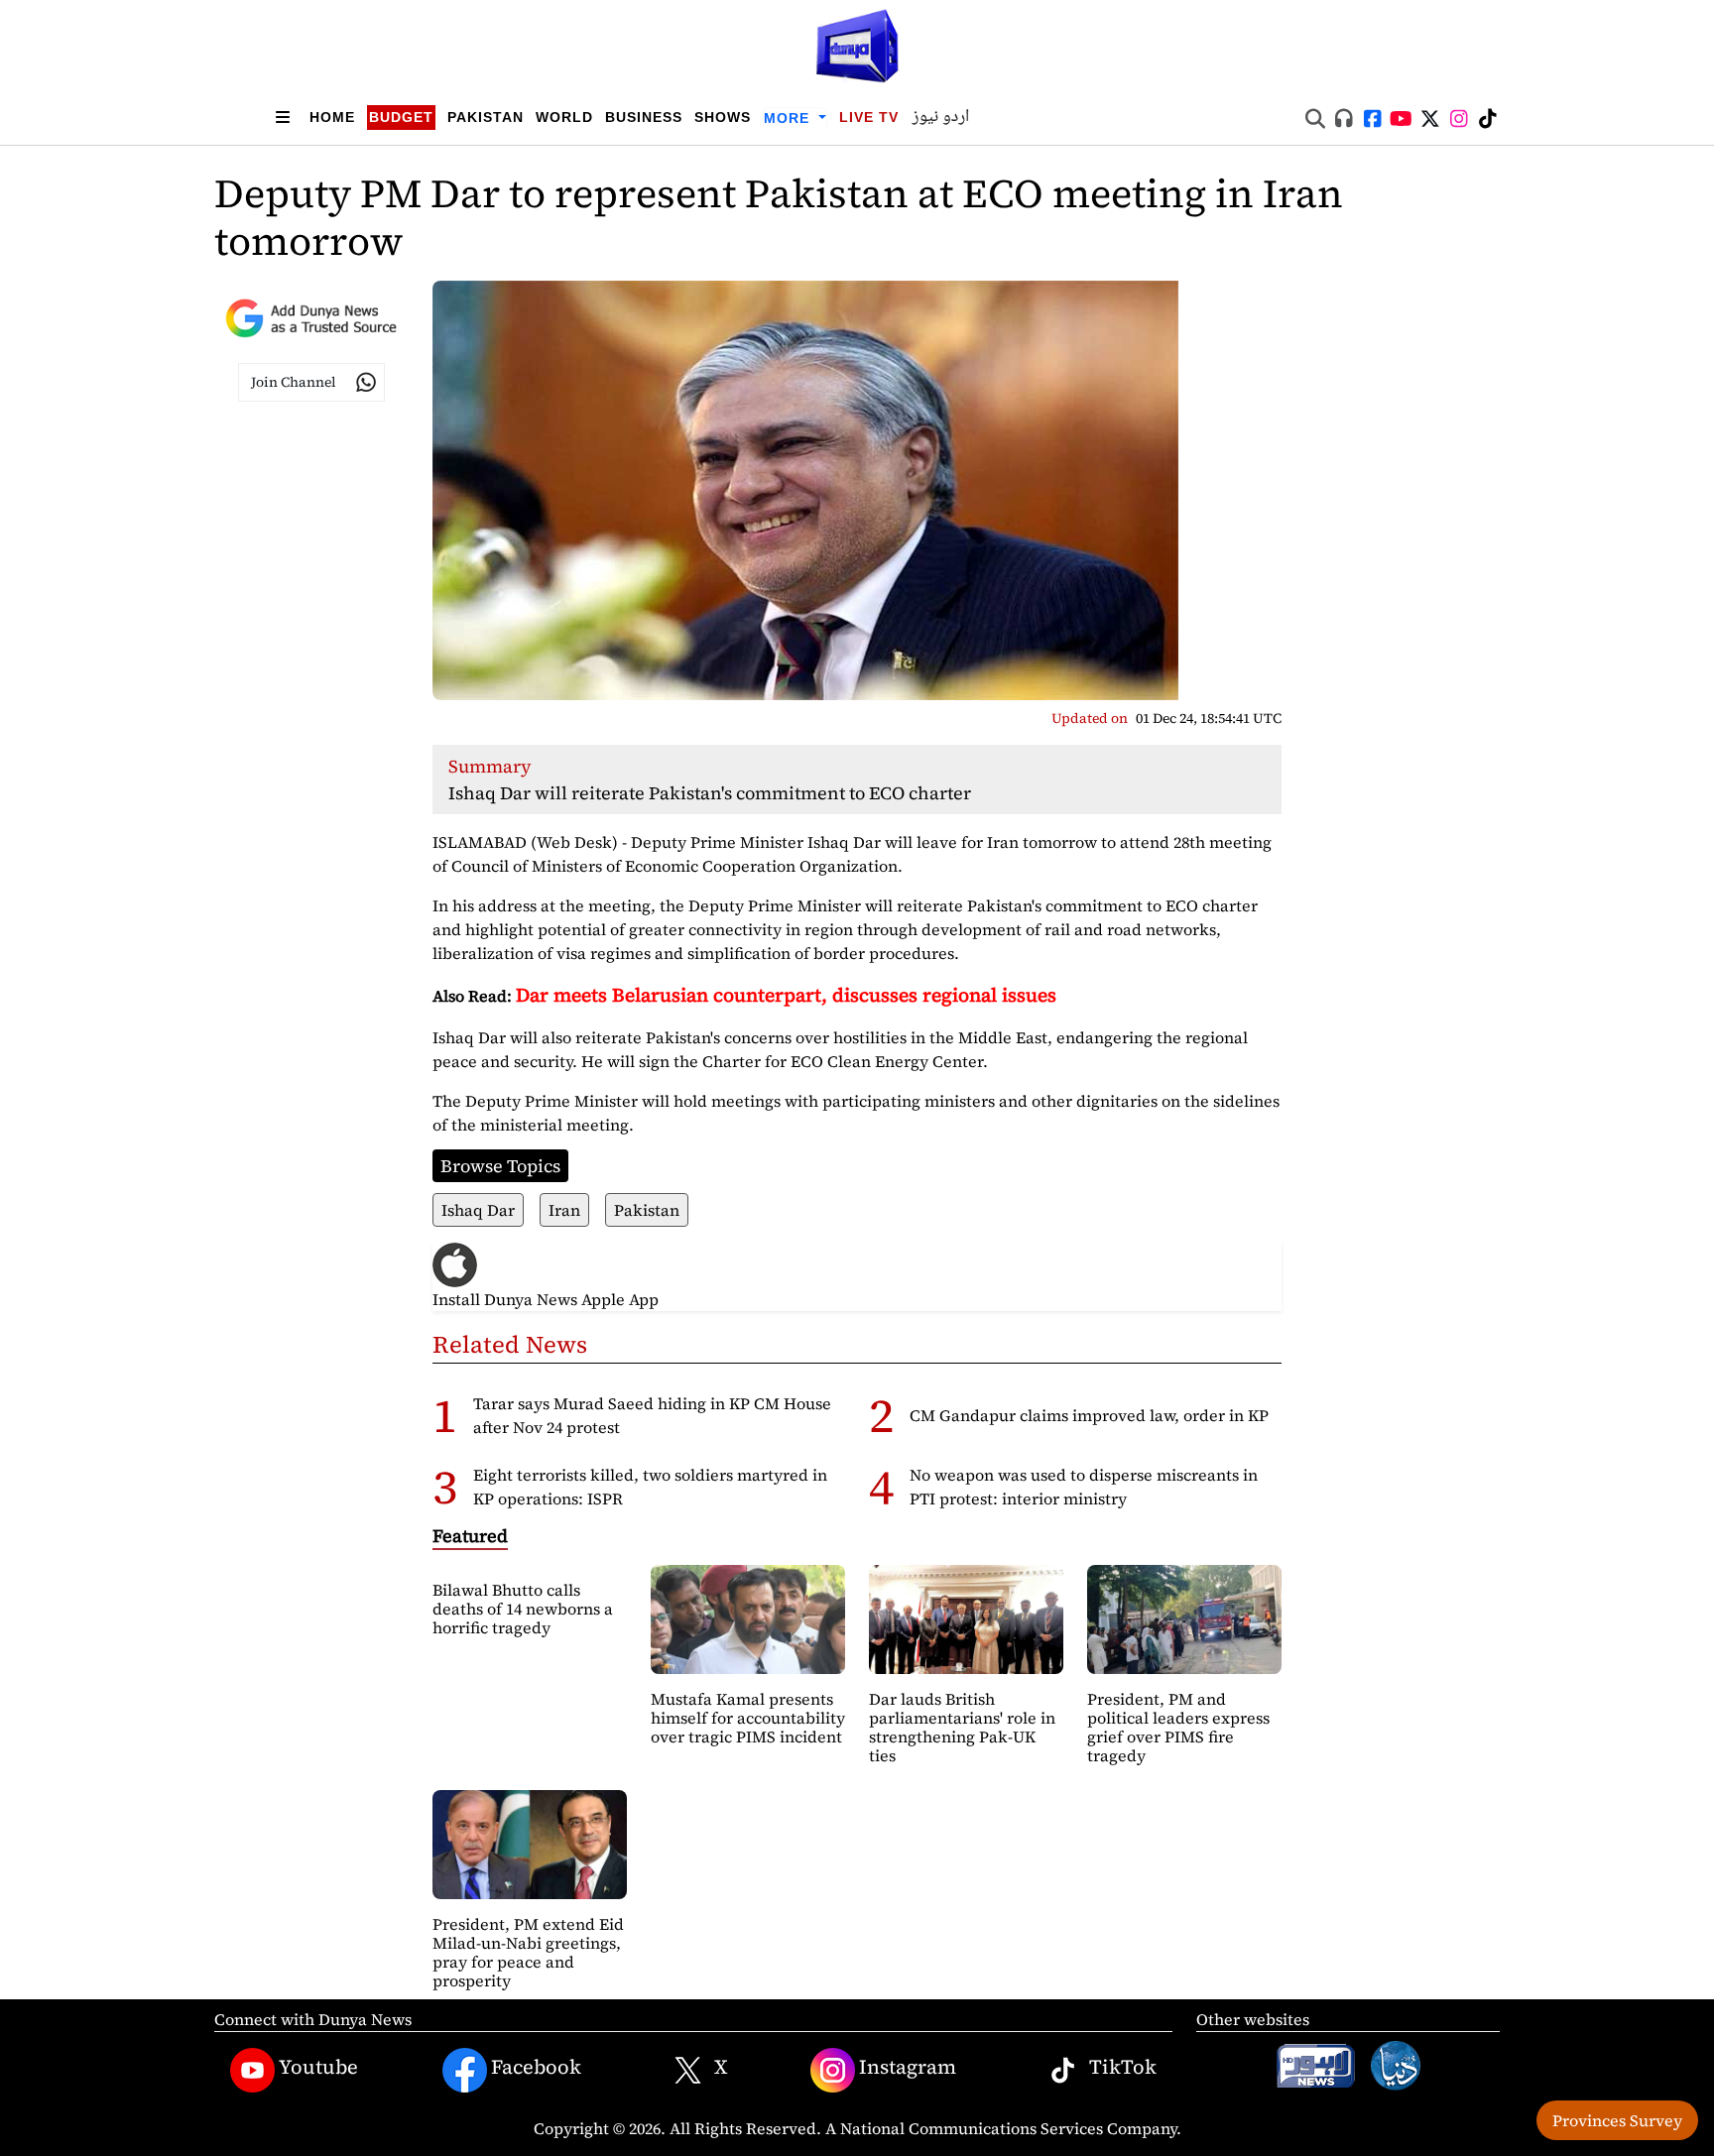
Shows (723, 117)
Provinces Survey (1617, 2120)
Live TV (869, 117)
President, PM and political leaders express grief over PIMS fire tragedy (1178, 1728)
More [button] (789, 118)
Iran (564, 1210)
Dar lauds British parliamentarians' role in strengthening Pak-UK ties (962, 1728)
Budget (401, 117)
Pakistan (486, 117)
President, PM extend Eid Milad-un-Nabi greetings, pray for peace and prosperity (528, 1953)
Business (644, 117)
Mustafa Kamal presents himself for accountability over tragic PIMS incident (748, 1718)
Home (332, 117)
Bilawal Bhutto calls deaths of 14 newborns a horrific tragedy (523, 1609)
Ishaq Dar (478, 1210)
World (564, 117)
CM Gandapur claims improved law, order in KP (1089, 1415)
